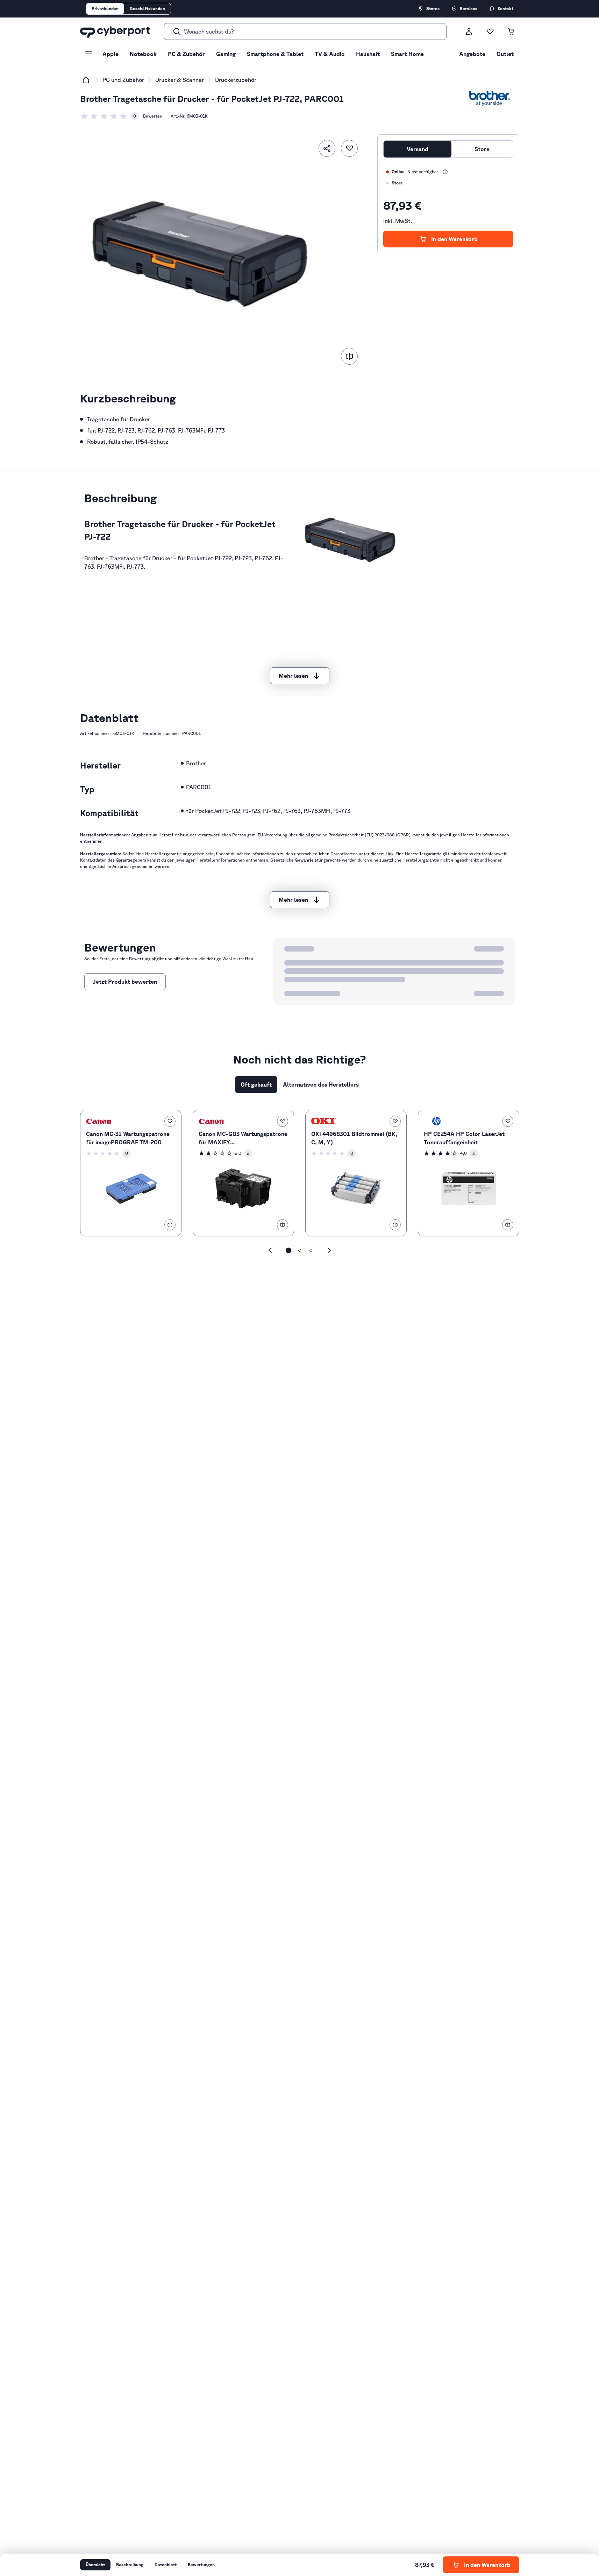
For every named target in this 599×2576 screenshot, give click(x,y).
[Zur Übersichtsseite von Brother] (490, 99)
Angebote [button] (472, 54)
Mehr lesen (293, 676)
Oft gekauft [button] (256, 1085)
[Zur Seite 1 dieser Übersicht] (288, 1250)
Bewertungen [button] (201, 2565)
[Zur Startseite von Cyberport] (115, 31)
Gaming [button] (226, 54)
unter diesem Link (376, 854)
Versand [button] (418, 149)
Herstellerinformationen (485, 835)
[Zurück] (270, 1250)
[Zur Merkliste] (490, 31)
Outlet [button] (505, 54)
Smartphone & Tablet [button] (275, 54)
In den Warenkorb (454, 239)
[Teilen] (327, 148)
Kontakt (505, 9)
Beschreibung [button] (130, 2565)
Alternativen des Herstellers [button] (321, 1085)
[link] (109, 116)
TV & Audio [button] (330, 54)
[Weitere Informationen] (445, 172)
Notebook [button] (143, 54)
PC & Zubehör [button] (186, 54)
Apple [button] (110, 54)
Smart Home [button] (407, 54)
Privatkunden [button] (105, 9)
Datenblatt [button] (166, 2565)
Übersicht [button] (95, 2565)
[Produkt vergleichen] (349, 356)
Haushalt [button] (368, 54)
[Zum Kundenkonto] (469, 31)
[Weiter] (329, 1250)
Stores (433, 9)
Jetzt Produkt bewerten (125, 982)
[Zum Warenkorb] (511, 31)
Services (469, 9)
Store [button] (482, 149)
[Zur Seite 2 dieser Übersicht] (300, 1250)
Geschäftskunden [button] (147, 9)
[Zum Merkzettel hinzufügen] (349, 148)
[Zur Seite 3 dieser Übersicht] (311, 1250)
